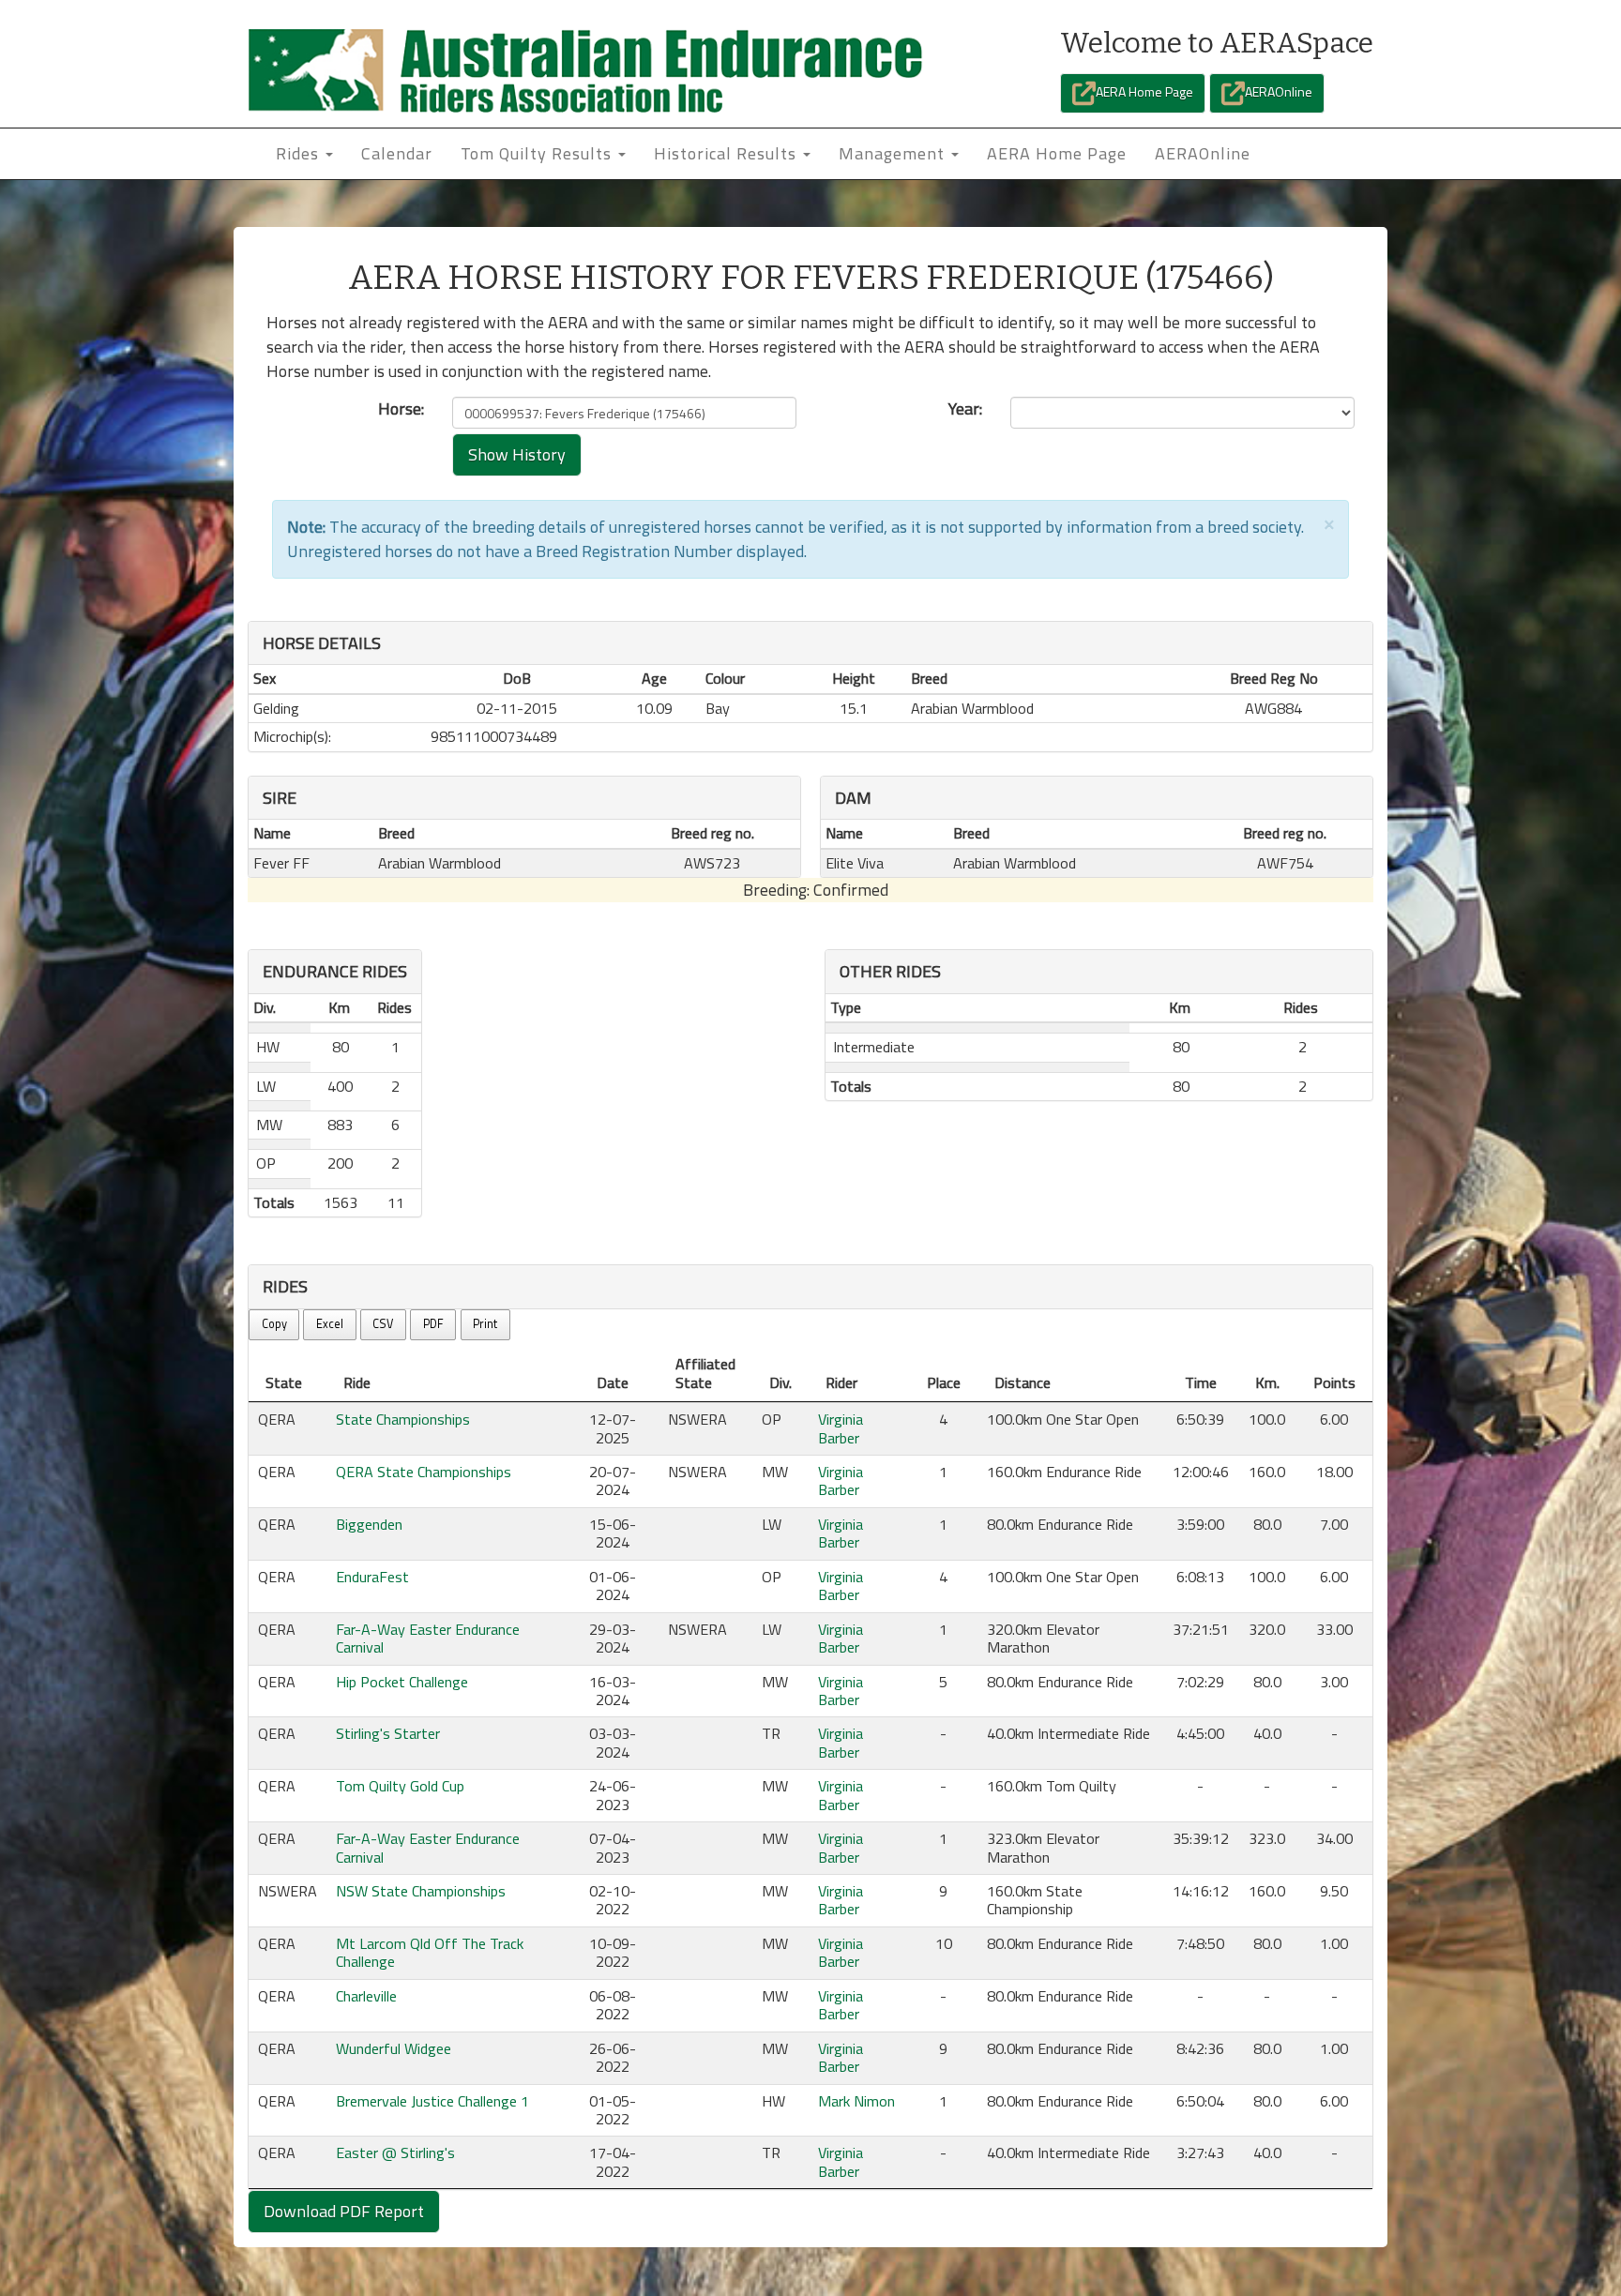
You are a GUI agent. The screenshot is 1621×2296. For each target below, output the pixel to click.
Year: (965, 409)
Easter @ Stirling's (395, 2152)
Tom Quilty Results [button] (538, 153)
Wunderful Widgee (394, 2048)
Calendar (397, 153)
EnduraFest (372, 1577)
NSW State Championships (421, 1891)
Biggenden (369, 1524)
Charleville (366, 1996)
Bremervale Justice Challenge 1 (432, 2101)
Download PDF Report (344, 2211)
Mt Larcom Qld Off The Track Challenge (430, 1952)
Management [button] (894, 153)
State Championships (403, 1419)
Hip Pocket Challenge (402, 1682)
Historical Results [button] (727, 153)
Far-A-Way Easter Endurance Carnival (428, 1638)
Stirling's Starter (388, 1733)
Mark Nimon (856, 2101)
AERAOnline (1279, 91)
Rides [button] (300, 153)
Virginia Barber (841, 1428)
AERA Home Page (1144, 91)
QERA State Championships (424, 1472)
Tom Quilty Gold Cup (400, 1786)
